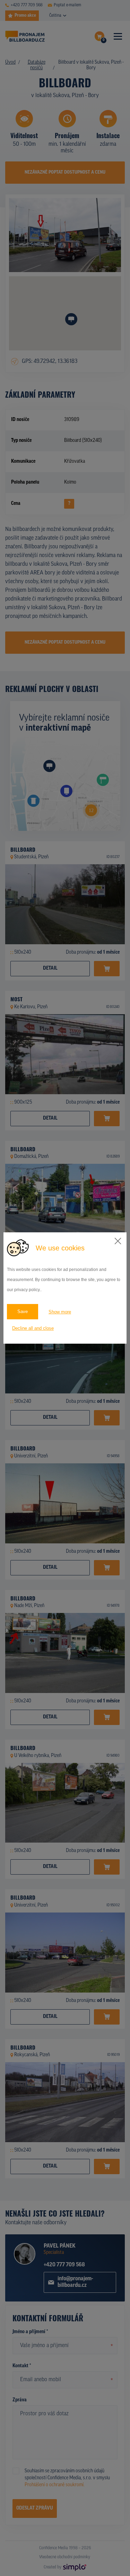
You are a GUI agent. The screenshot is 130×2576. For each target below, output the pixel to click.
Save (23, 1311)
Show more (60, 1312)
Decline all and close (33, 1328)
